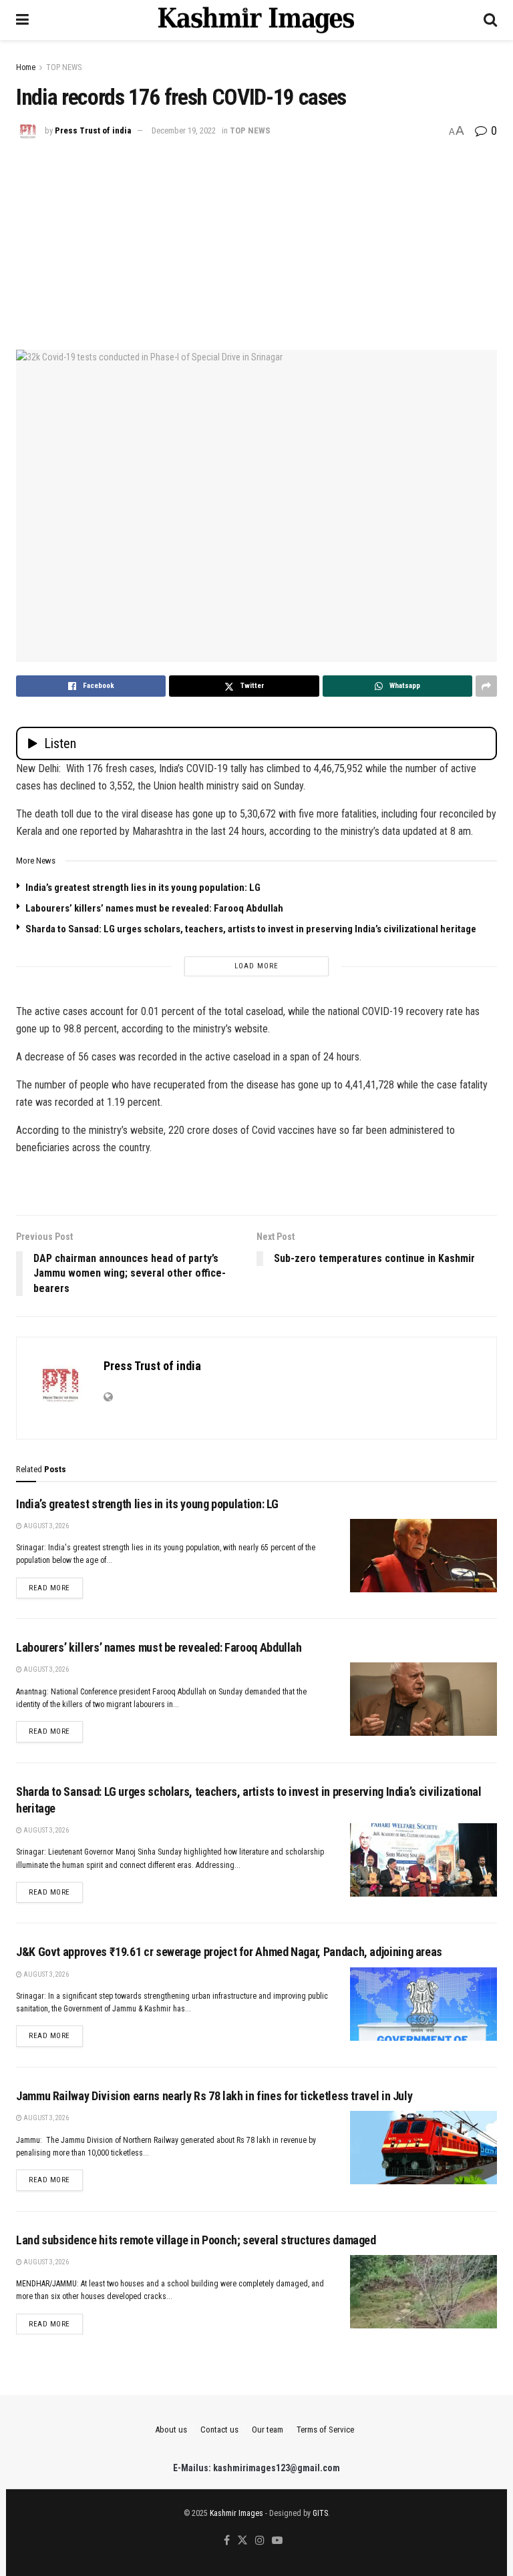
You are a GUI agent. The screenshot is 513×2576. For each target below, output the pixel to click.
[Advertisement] (256, 243)
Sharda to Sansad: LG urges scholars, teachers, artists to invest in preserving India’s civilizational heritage (251, 929)
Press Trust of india (93, 130)
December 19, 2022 (184, 130)
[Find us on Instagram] (260, 2541)
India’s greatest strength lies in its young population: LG (143, 888)
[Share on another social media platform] (486, 686)
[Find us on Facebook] (227, 2541)
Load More (256, 966)
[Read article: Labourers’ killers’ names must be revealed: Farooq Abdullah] (423, 1699)
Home (26, 67)
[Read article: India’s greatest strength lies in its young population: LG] (423, 1556)
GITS (320, 2513)
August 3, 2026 (45, 1526)
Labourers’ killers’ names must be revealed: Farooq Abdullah (154, 908)
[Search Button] (490, 20)
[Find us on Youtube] (277, 2541)
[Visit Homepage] (256, 20)
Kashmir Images (236, 2513)
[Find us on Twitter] (242, 2541)
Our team (268, 2430)
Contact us (219, 2430)
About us (171, 2430)
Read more (56, 1588)
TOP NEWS (64, 67)
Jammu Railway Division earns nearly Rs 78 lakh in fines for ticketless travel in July (214, 2096)
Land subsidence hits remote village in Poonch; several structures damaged (196, 2240)
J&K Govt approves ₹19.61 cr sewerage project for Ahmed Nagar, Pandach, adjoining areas (229, 1952)
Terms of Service (325, 2430)
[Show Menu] (22, 20)
